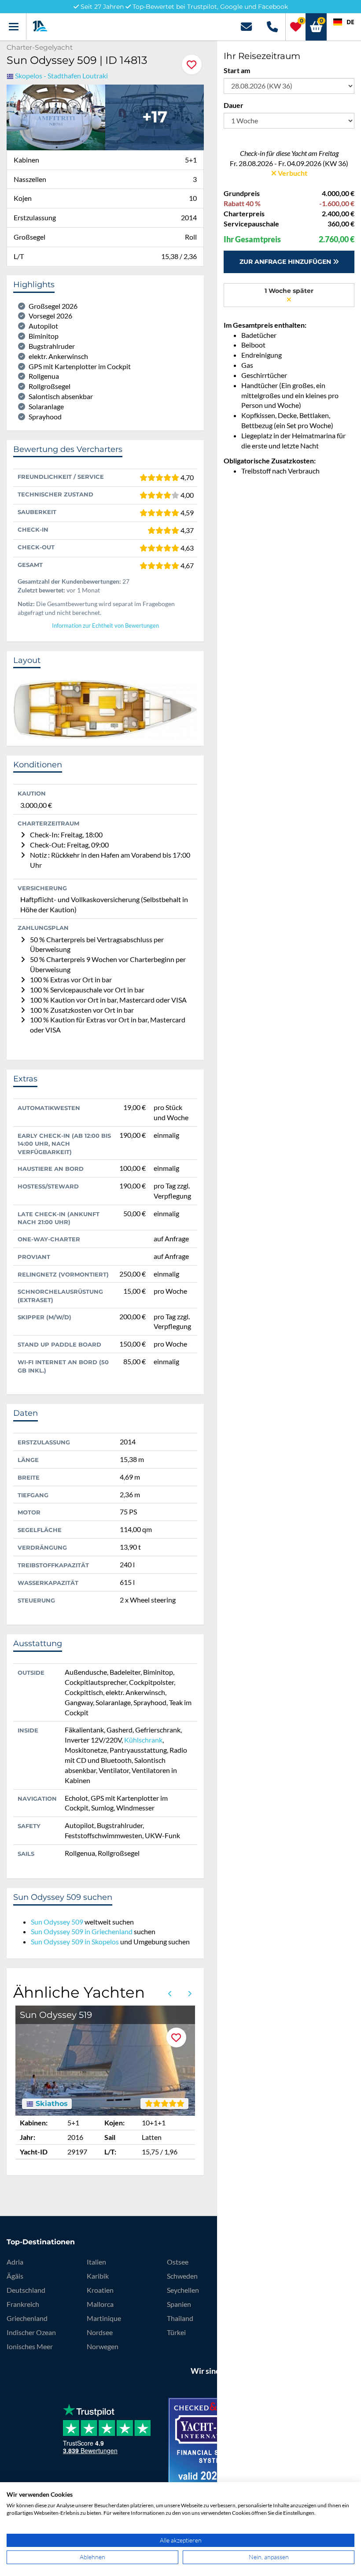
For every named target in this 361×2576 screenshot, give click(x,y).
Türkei (176, 2332)
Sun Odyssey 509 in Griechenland (82, 1931)
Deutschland (26, 2290)
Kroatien (100, 2290)
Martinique (104, 2318)
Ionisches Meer (30, 2346)
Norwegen (103, 2346)
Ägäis (15, 2276)
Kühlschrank (143, 1740)
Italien (96, 2262)
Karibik (98, 2276)
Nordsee (100, 2332)
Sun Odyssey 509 (57, 1922)
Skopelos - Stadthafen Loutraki (61, 76)
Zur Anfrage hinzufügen (286, 262)
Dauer (234, 105)
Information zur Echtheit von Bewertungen (105, 626)
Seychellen (183, 2290)
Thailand (180, 2318)
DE (350, 22)
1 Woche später (289, 291)
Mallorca (100, 2304)
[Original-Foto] (56, 116)
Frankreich (23, 2304)
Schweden (182, 2276)
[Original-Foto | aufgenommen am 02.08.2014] (155, 116)
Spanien (179, 2304)
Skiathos (51, 2104)
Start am (237, 70)
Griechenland (27, 2318)
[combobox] (344, 22)
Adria (15, 2262)
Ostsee (178, 2262)
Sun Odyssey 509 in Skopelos (75, 1941)
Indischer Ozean (31, 2332)
